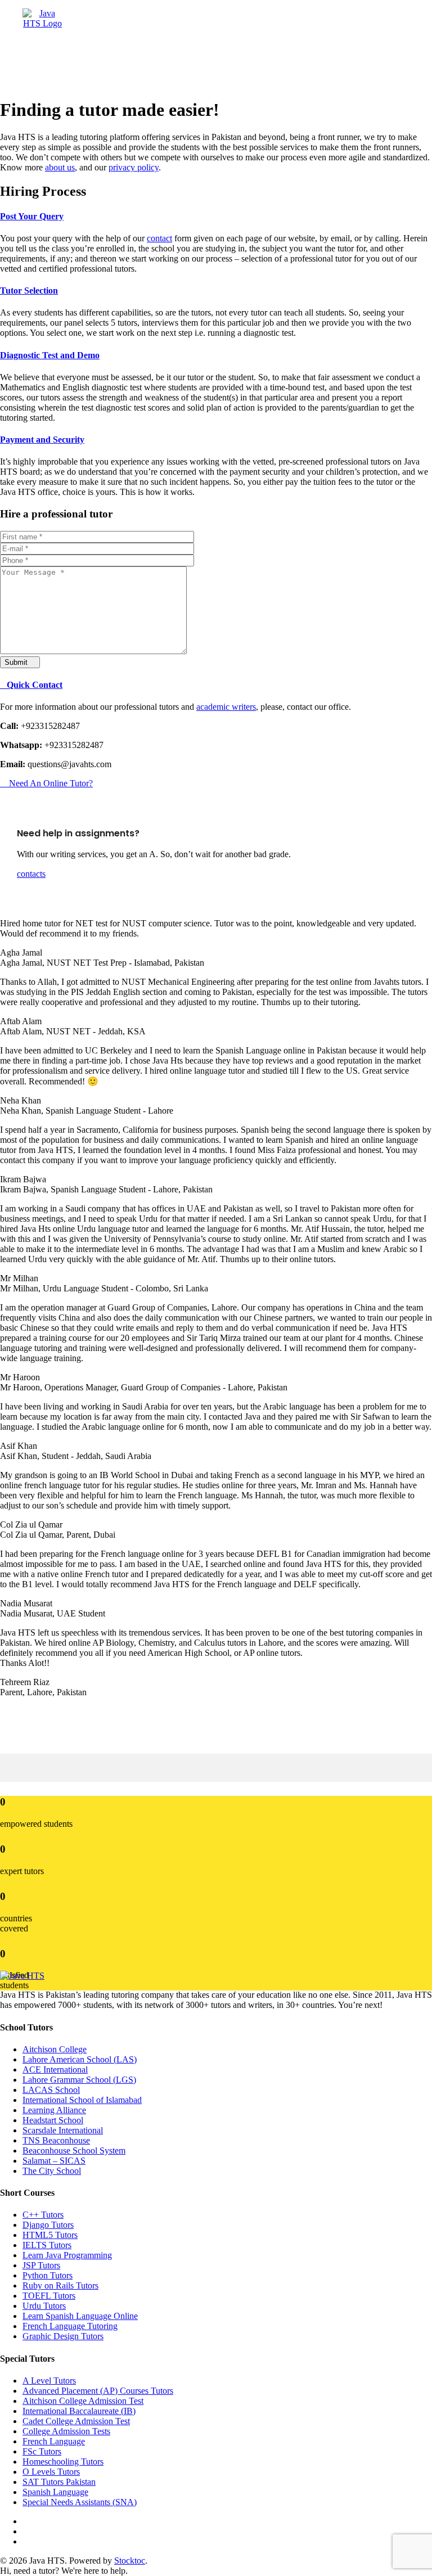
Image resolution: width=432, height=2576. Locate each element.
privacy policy (134, 167)
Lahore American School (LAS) (80, 2059)
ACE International (55, 2070)
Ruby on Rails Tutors (60, 2285)
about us (60, 167)
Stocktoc (130, 2561)
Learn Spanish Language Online (80, 2316)
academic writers (226, 707)
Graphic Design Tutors (63, 2336)
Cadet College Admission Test (76, 2421)
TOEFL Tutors (49, 2296)
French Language (54, 2441)
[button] (159, 40)
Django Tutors (48, 2225)
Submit (17, 662)
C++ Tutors (43, 2215)
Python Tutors (48, 2275)
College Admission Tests (66, 2431)
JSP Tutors (41, 2265)
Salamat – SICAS (54, 2161)
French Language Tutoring (70, 2326)
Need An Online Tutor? (50, 783)
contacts (31, 874)
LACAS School (51, 2090)
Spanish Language (55, 2492)
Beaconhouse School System (74, 2151)
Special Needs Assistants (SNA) (80, 2502)
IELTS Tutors (47, 2245)
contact (159, 238)
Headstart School (53, 2120)
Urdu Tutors (44, 2306)
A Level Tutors (49, 2381)
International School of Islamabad (82, 2100)
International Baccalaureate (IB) (79, 2411)
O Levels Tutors (51, 2472)
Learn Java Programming (67, 2255)
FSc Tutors (42, 2451)
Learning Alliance (54, 2110)
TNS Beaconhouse (56, 2140)
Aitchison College (55, 2049)
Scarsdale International (63, 2130)
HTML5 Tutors (50, 2235)
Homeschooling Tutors (63, 2462)
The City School (52, 2171)
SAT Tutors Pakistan (59, 2482)
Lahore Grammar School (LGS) (79, 2080)
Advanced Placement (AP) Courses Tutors (98, 2391)
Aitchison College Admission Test (83, 2401)
